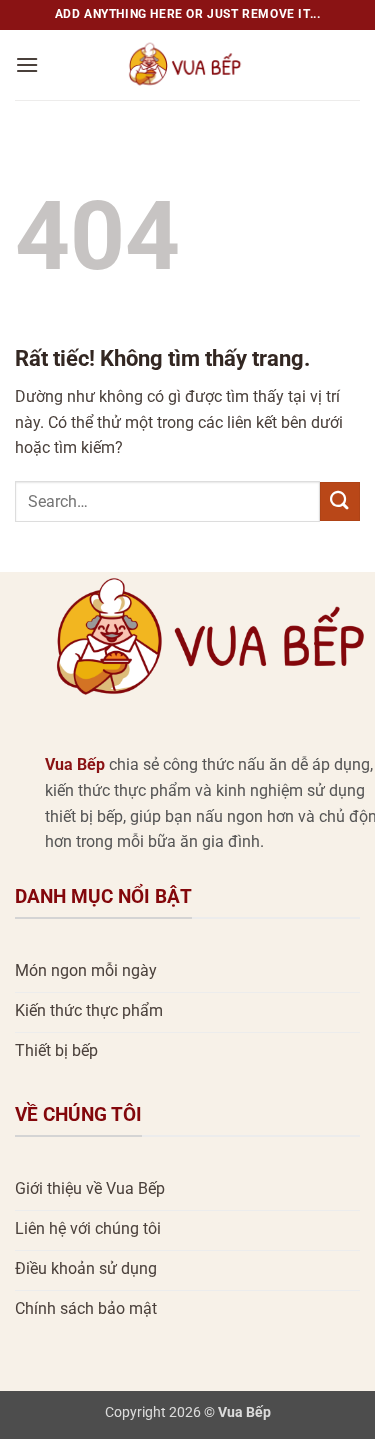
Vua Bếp (75, 764)
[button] (27, 64)
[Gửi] (340, 501)
